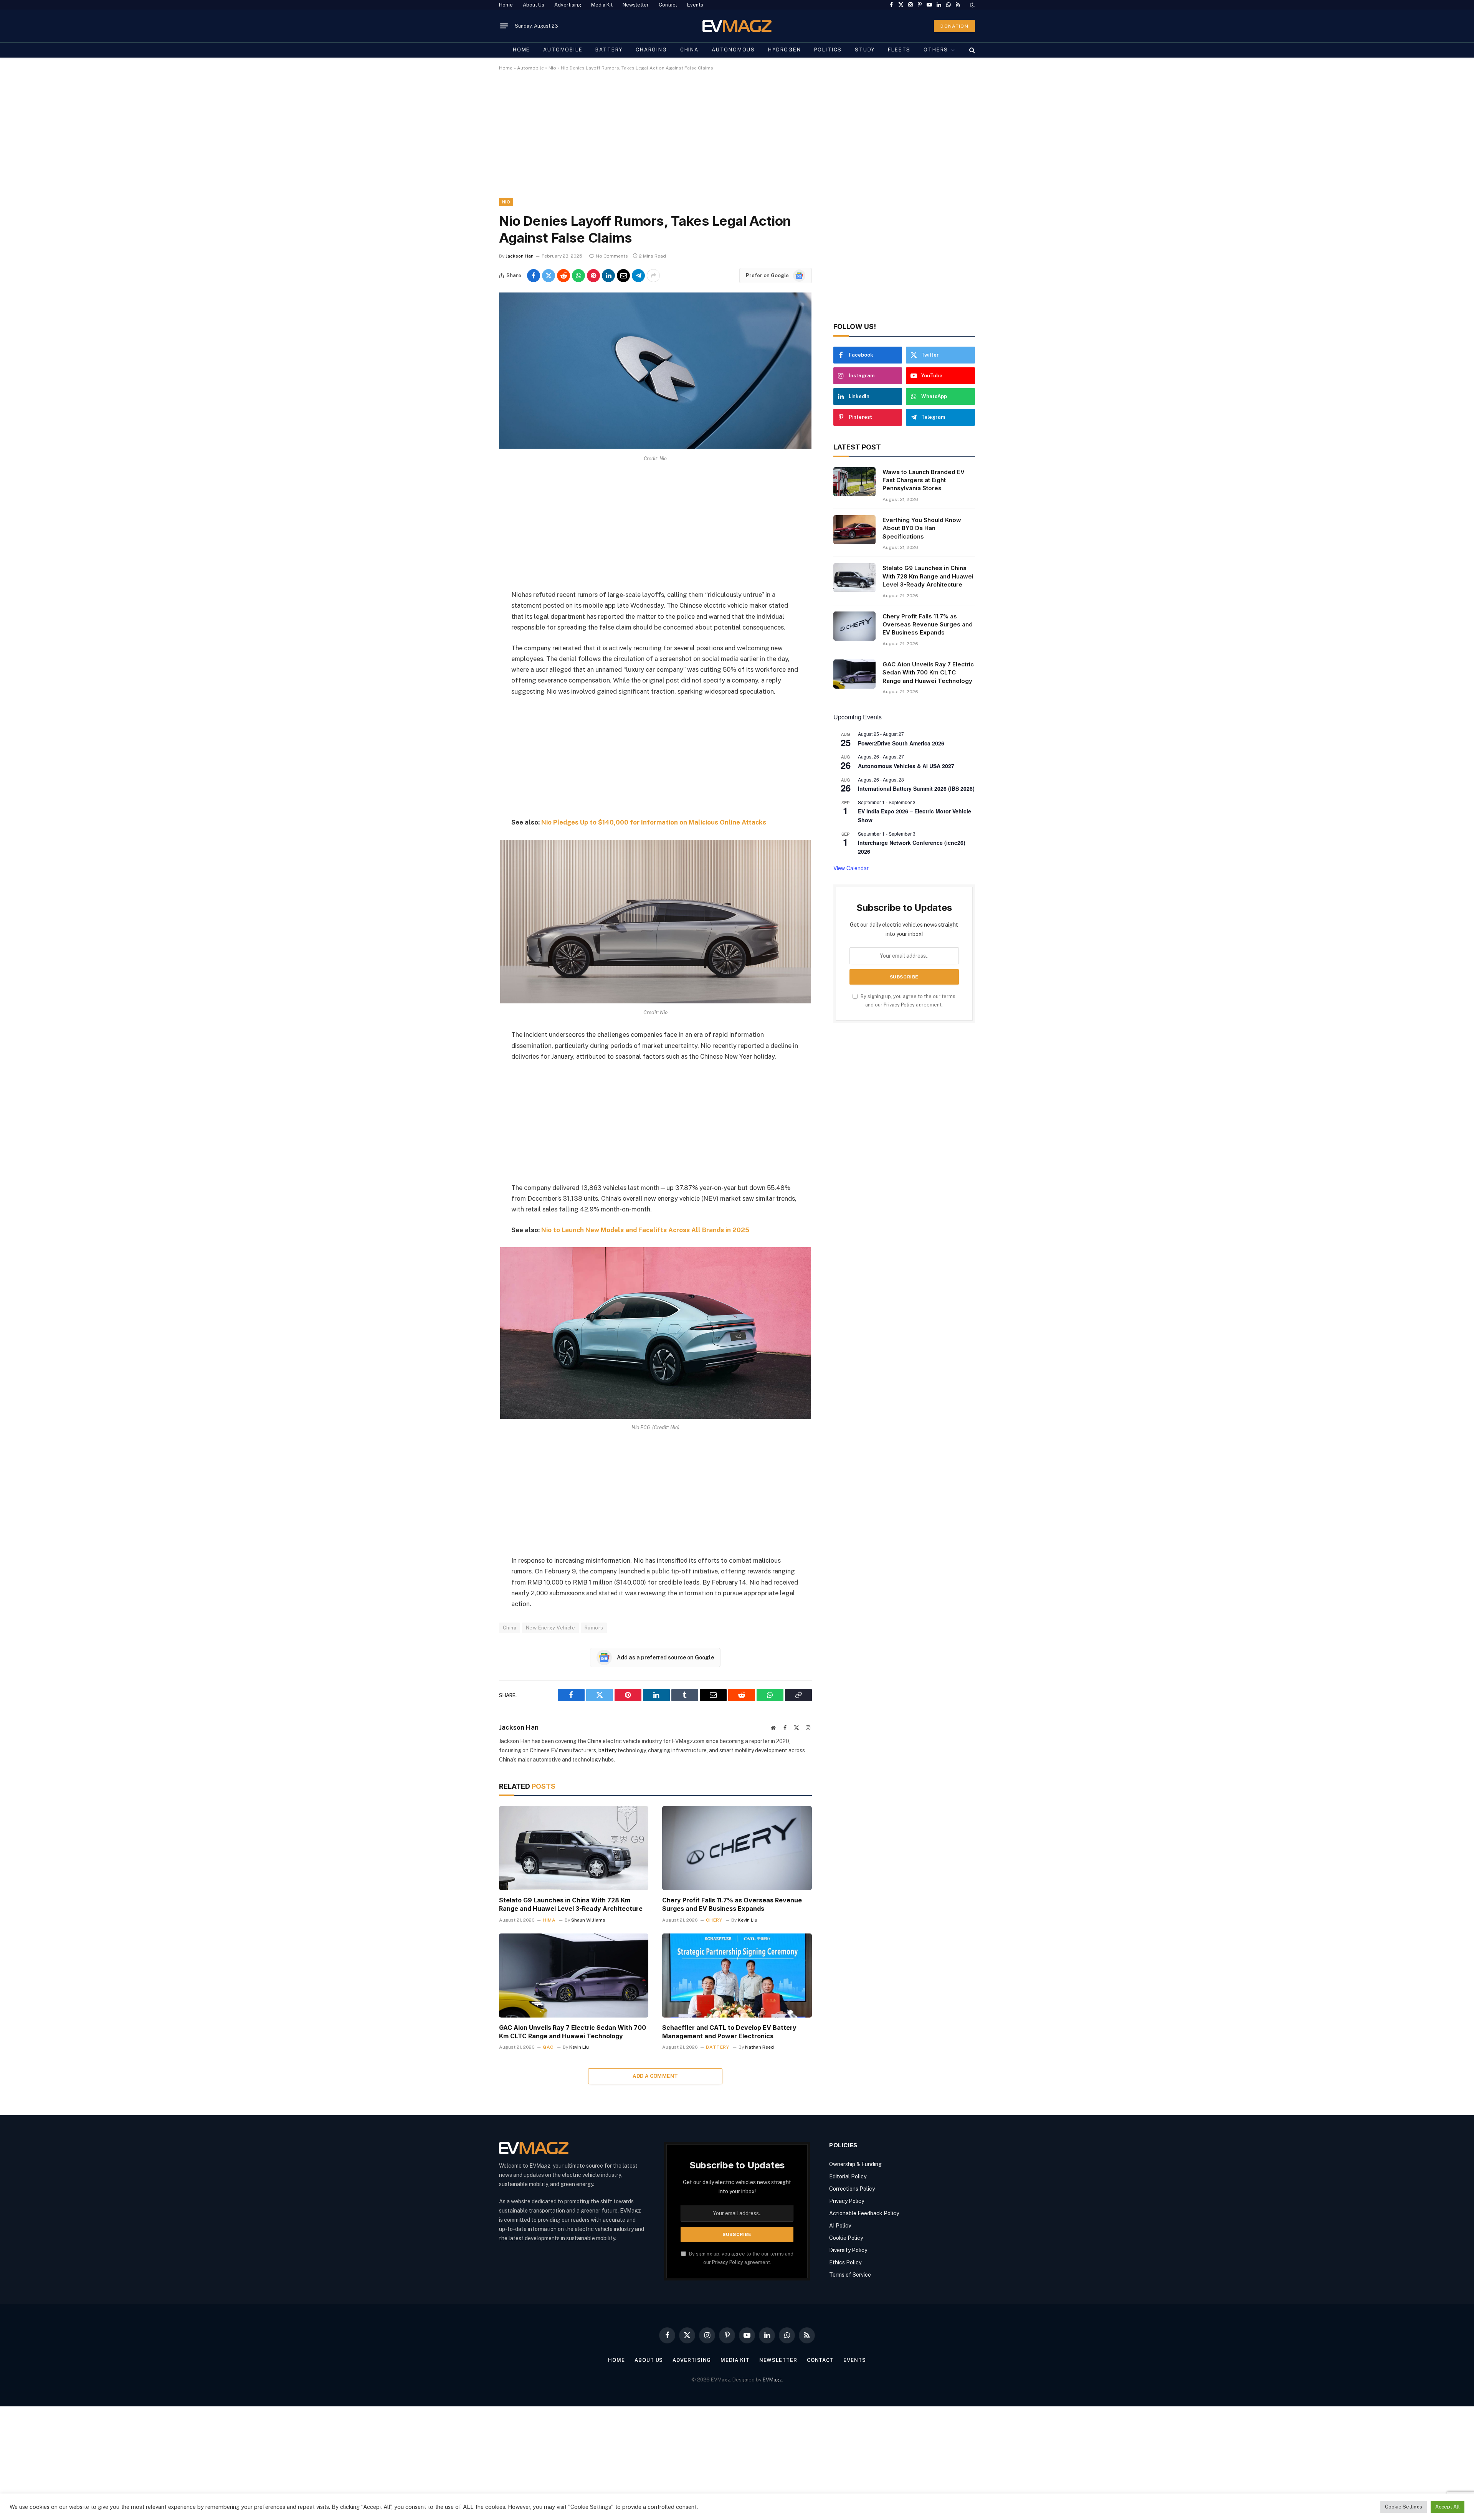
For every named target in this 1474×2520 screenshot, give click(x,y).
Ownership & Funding (855, 2164)
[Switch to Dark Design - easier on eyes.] (972, 5)
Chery (714, 1920)
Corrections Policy (852, 2189)
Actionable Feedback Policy (864, 2213)
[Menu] (504, 26)
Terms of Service (850, 2275)
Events (695, 5)
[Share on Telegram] (638, 276)
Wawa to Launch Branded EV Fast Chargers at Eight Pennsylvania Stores (924, 480)
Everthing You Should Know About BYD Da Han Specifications (922, 528)
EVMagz (772, 2380)
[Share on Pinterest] (593, 276)
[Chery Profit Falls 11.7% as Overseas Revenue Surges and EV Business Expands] (737, 1848)
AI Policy (840, 2226)
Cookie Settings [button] (1404, 2507)
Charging (651, 50)
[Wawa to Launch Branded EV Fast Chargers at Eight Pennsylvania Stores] (854, 482)
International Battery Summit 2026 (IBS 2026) (916, 788)
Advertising (568, 5)
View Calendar (851, 868)
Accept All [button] (1448, 2507)
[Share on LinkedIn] (608, 276)
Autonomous (733, 50)
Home (506, 5)
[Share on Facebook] (534, 276)
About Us (534, 5)
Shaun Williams (588, 1920)
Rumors (594, 1628)
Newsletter (636, 5)
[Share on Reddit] (563, 276)
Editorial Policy (848, 2176)
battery (607, 1750)
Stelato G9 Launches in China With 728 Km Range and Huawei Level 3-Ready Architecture (571, 1904)
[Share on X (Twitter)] (549, 276)
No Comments (612, 256)
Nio (552, 68)
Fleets (899, 50)
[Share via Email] (623, 276)
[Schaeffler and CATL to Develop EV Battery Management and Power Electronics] (737, 1976)
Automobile (563, 50)
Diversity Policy (848, 2250)
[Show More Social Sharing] (653, 276)
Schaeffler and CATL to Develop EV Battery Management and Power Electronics (729, 2032)
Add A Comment (655, 2076)
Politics (828, 50)
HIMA (549, 1920)
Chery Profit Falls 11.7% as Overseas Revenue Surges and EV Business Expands (732, 1904)
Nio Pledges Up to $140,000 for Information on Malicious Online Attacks (654, 822)
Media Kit (602, 5)
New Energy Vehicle (550, 1628)
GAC (548, 2047)
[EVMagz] (737, 26)
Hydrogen (785, 50)
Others (936, 50)
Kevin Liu (748, 1920)
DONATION (954, 26)
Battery (609, 50)
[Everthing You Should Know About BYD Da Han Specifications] (854, 530)
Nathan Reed (759, 2047)
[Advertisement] (729, 141)
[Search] (971, 50)
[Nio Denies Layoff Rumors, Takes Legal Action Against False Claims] (655, 447)
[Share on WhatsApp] (578, 276)
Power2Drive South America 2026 (901, 743)
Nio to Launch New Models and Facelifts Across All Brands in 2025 (645, 1230)
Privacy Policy (899, 1005)
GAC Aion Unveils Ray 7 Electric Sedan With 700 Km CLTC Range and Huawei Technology (573, 2032)
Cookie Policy (846, 2238)
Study (865, 50)
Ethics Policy (845, 2262)
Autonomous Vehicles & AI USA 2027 (906, 766)
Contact (668, 5)
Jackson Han (520, 256)
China (689, 50)
